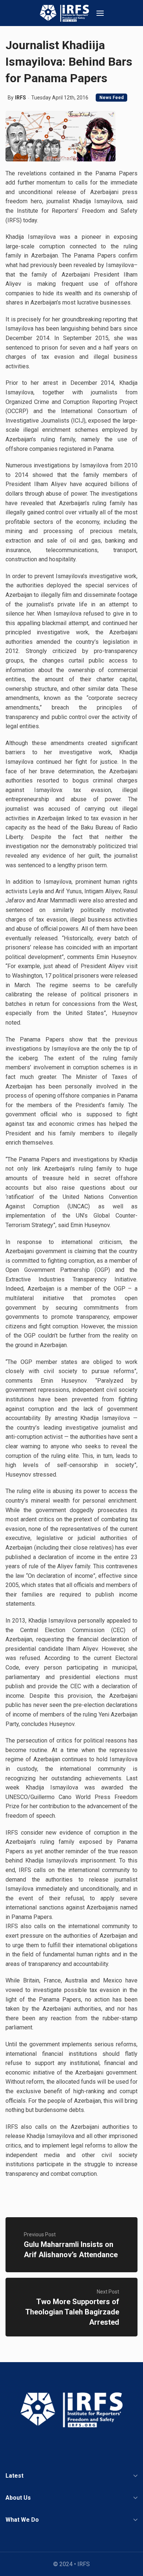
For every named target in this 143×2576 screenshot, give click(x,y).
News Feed (111, 98)
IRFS (21, 98)
